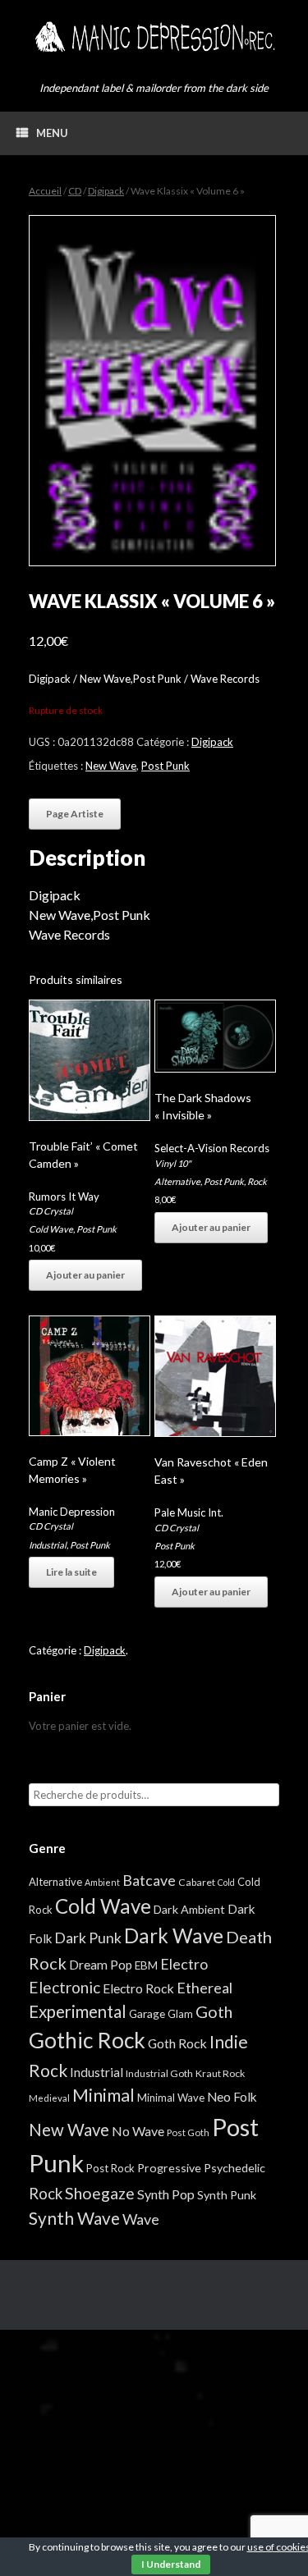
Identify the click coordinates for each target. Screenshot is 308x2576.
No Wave (138, 2131)
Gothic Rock (87, 2040)
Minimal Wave (171, 2098)
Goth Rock (177, 2043)
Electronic (64, 1987)
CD (75, 191)
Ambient (102, 1882)
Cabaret (197, 1882)
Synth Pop (166, 2194)
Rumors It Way (64, 1196)
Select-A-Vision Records (212, 1148)
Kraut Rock (220, 2073)
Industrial (48, 1545)
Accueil (45, 191)
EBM (146, 1965)
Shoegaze (100, 2193)
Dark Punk (88, 1938)
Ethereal (205, 1988)
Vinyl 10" (172, 1163)
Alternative (177, 1181)
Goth (214, 2011)
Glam (180, 2014)
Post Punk (165, 766)
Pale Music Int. (189, 1512)
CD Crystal (51, 1211)
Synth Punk (227, 2195)
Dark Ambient (189, 1909)
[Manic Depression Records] (154, 37)
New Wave (111, 766)
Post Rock (110, 2168)
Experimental (78, 2011)
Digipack (106, 191)
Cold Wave (51, 1229)
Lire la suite (71, 1572)
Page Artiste (75, 814)
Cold (226, 1882)
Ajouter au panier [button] (85, 1275)
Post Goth (188, 2132)
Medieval (49, 2098)
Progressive (169, 2168)
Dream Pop (101, 1965)
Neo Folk (232, 2097)
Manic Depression (72, 1512)
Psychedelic (234, 2168)
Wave (141, 2219)
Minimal (103, 2095)
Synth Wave (74, 2218)
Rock (257, 1181)
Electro (184, 1964)
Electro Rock (138, 1988)
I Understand (171, 2564)
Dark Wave (174, 1935)
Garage (147, 2013)
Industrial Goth (159, 2073)
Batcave (149, 1880)
